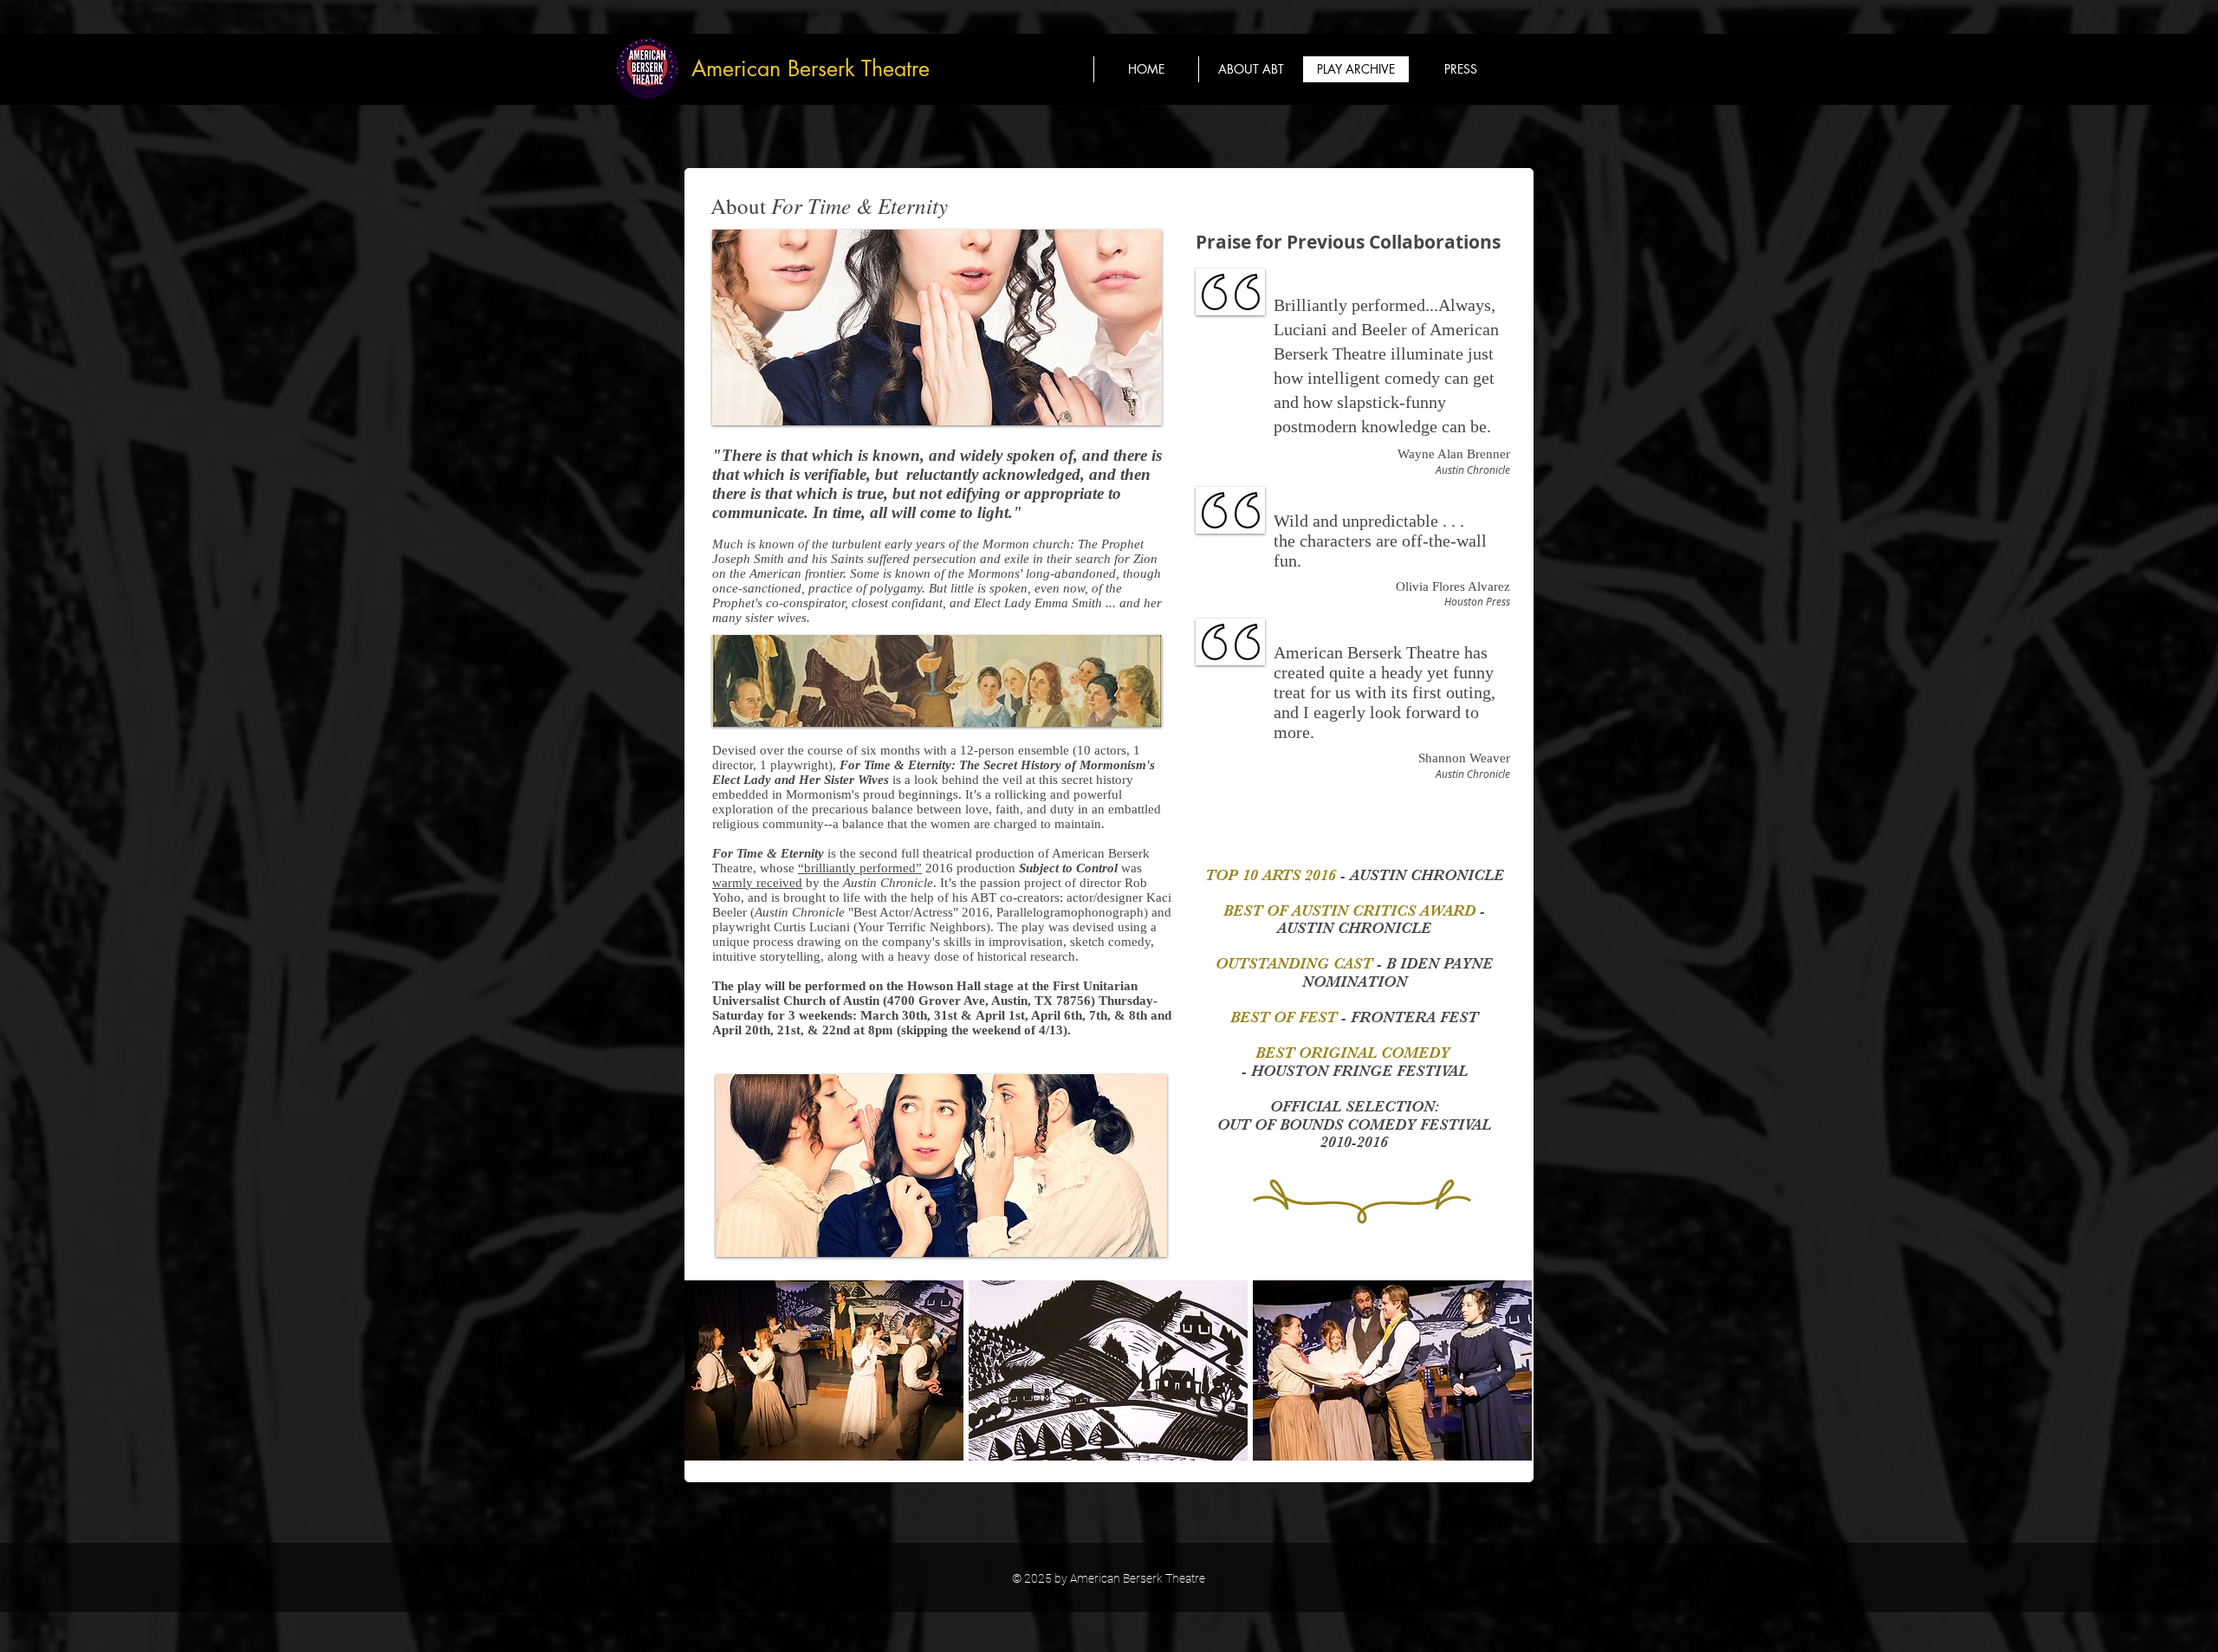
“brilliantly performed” (860, 868)
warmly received (757, 883)
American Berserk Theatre (811, 68)
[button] (1460, 69)
